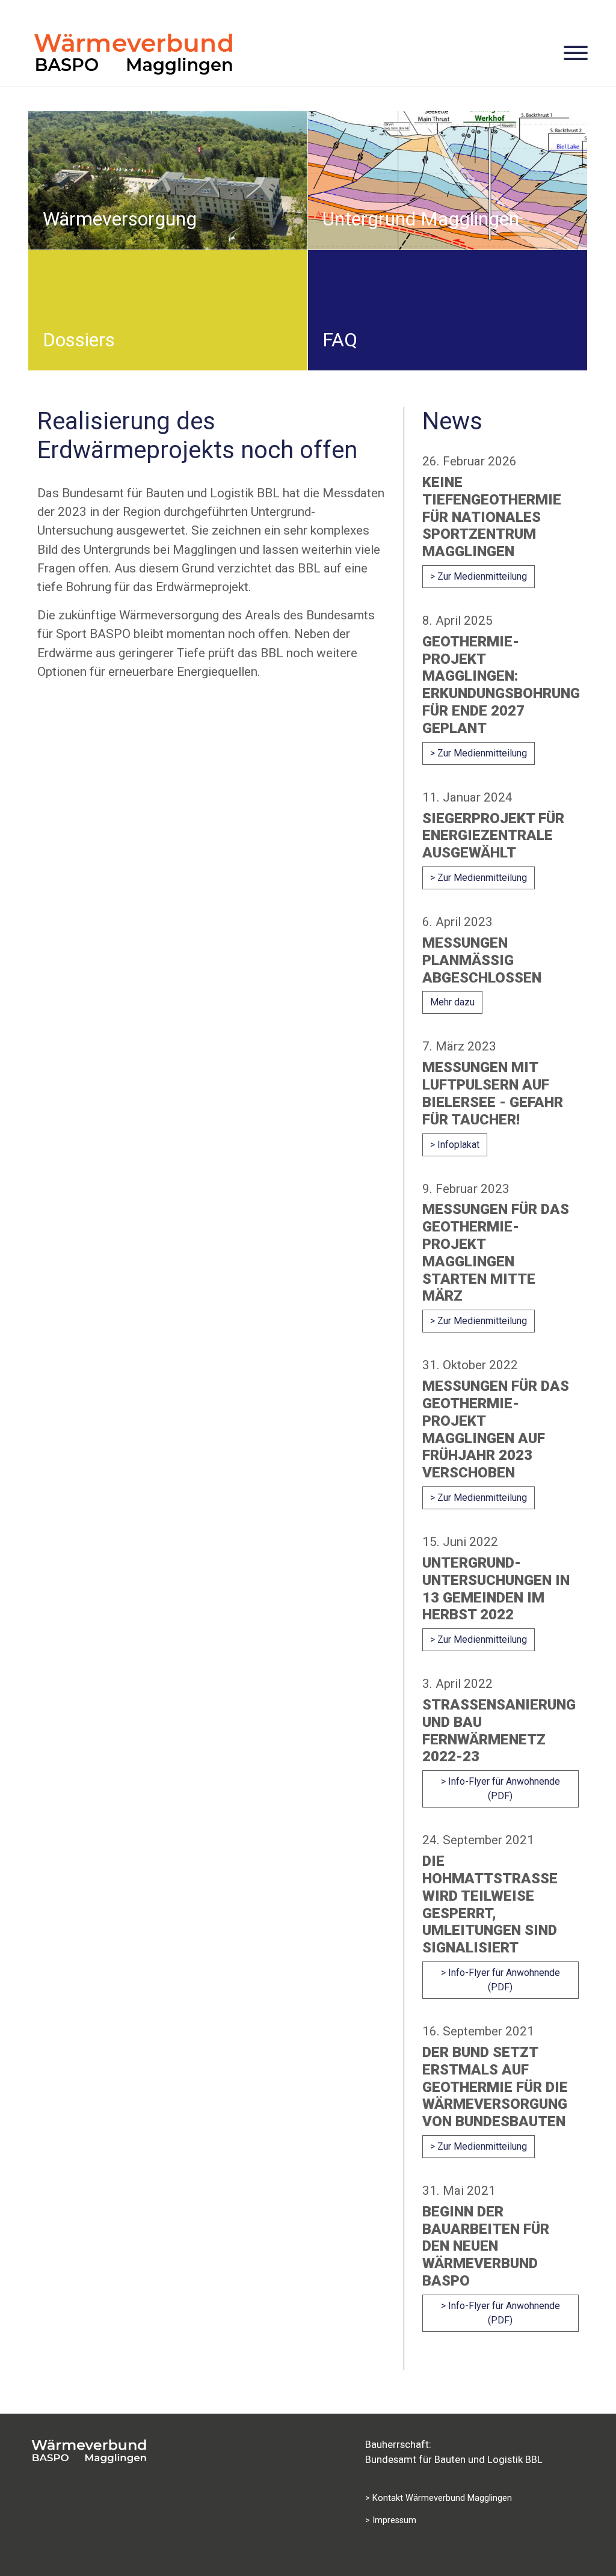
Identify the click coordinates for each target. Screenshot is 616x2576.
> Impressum (391, 2520)
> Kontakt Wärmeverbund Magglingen (439, 2498)
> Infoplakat (455, 1145)
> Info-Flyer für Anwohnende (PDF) (500, 1789)
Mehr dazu (452, 1002)
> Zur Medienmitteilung (479, 576)
